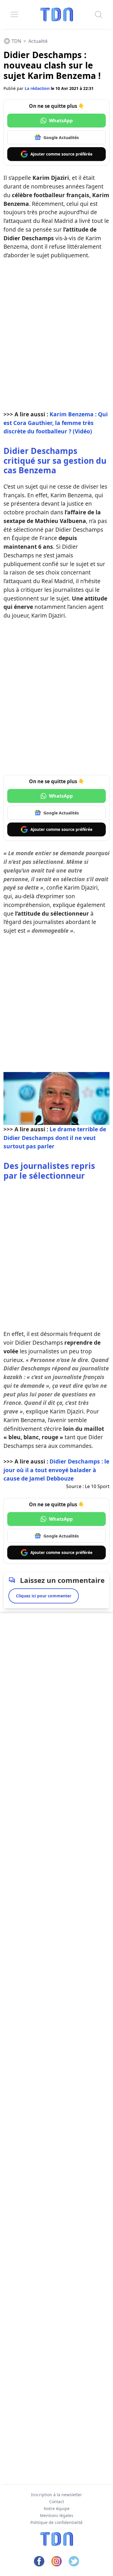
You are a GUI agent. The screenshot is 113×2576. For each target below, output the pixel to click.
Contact (57, 2502)
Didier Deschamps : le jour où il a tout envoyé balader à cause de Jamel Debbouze (56, 1470)
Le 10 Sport (97, 1486)
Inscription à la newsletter (57, 2495)
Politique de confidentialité (57, 2522)
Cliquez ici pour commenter (44, 1596)
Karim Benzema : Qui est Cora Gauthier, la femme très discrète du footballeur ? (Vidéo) (56, 423)
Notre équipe (57, 2508)
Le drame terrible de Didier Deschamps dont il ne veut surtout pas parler (55, 1138)
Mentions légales (57, 2515)
